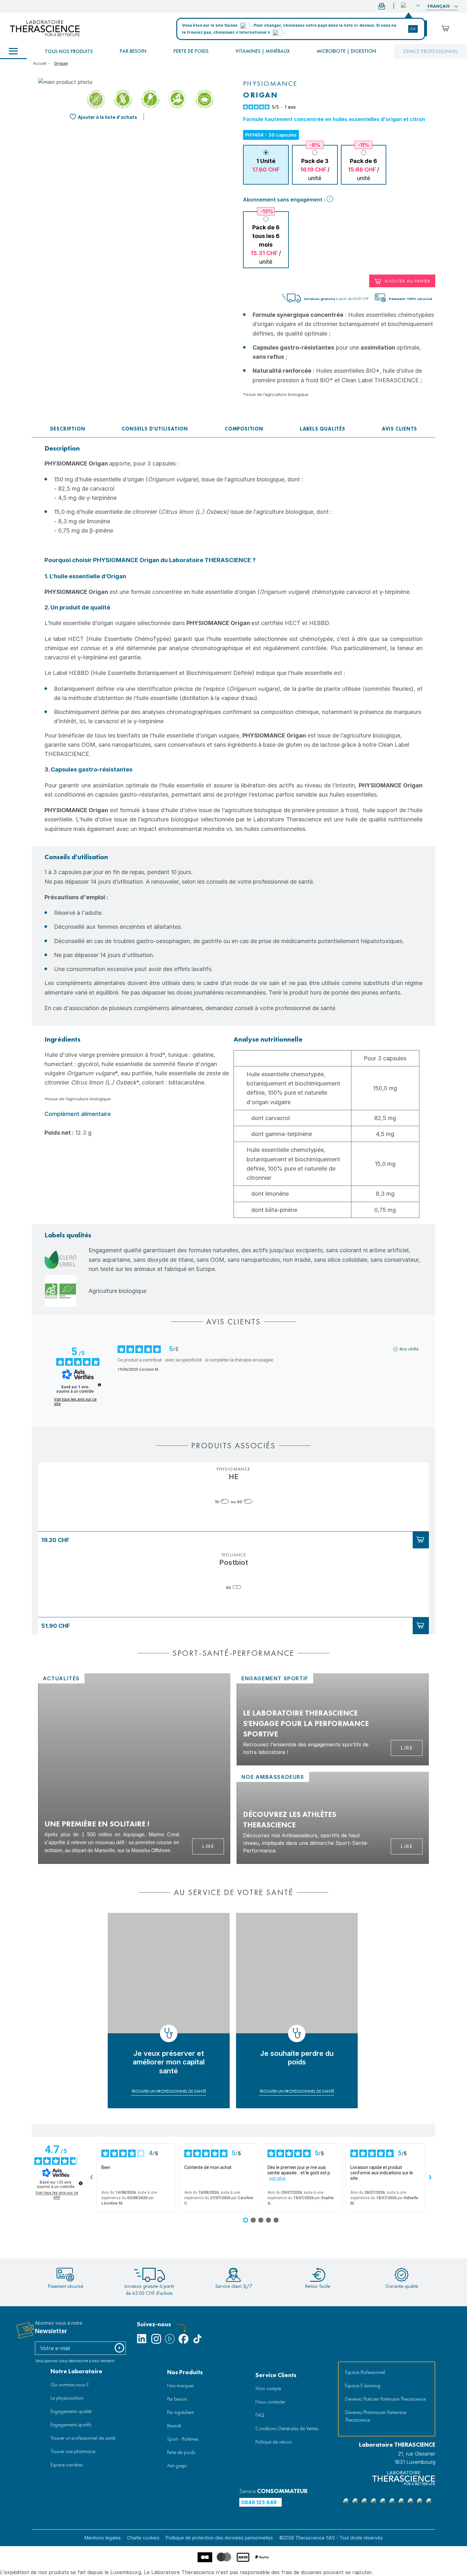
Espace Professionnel (365, 2372)
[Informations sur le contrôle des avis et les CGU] (99, 1385)
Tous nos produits (69, 51)
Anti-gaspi (177, 2466)
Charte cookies (143, 2538)
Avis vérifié (409, 1349)
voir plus (277, 2178)
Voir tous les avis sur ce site (75, 1402)
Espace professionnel (431, 51)
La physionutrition (67, 2398)
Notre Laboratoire (76, 2371)
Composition (244, 429)
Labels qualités (323, 429)
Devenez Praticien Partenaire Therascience (385, 2399)
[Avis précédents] (91, 2178)
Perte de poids (191, 51)
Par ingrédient (180, 2412)
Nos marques (180, 2386)
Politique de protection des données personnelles (219, 2538)
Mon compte (268, 2388)
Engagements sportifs (71, 2425)
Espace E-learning (363, 2386)
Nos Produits (185, 2372)
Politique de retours (274, 2442)
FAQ (260, 2415)
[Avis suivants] (430, 2178)
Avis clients (399, 429)
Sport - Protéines (183, 2439)
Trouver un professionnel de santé (83, 2438)
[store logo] (45, 28)
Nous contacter (270, 2402)
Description (68, 429)
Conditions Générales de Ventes (287, 2428)
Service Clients (276, 2375)
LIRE (208, 1846)
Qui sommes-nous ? (70, 2385)
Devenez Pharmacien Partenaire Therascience (376, 2416)
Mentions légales (103, 2538)
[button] (410, 5)
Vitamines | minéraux (263, 51)
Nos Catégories (13, 51)
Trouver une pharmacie (73, 2451)
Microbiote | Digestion (346, 51)
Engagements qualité (71, 2411)
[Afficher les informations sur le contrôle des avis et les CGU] (81, 2183)
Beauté (174, 2426)
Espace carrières (67, 2465)
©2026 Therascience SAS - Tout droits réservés (331, 2538)
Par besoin (133, 51)
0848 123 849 (259, 2502)
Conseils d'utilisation (155, 429)
